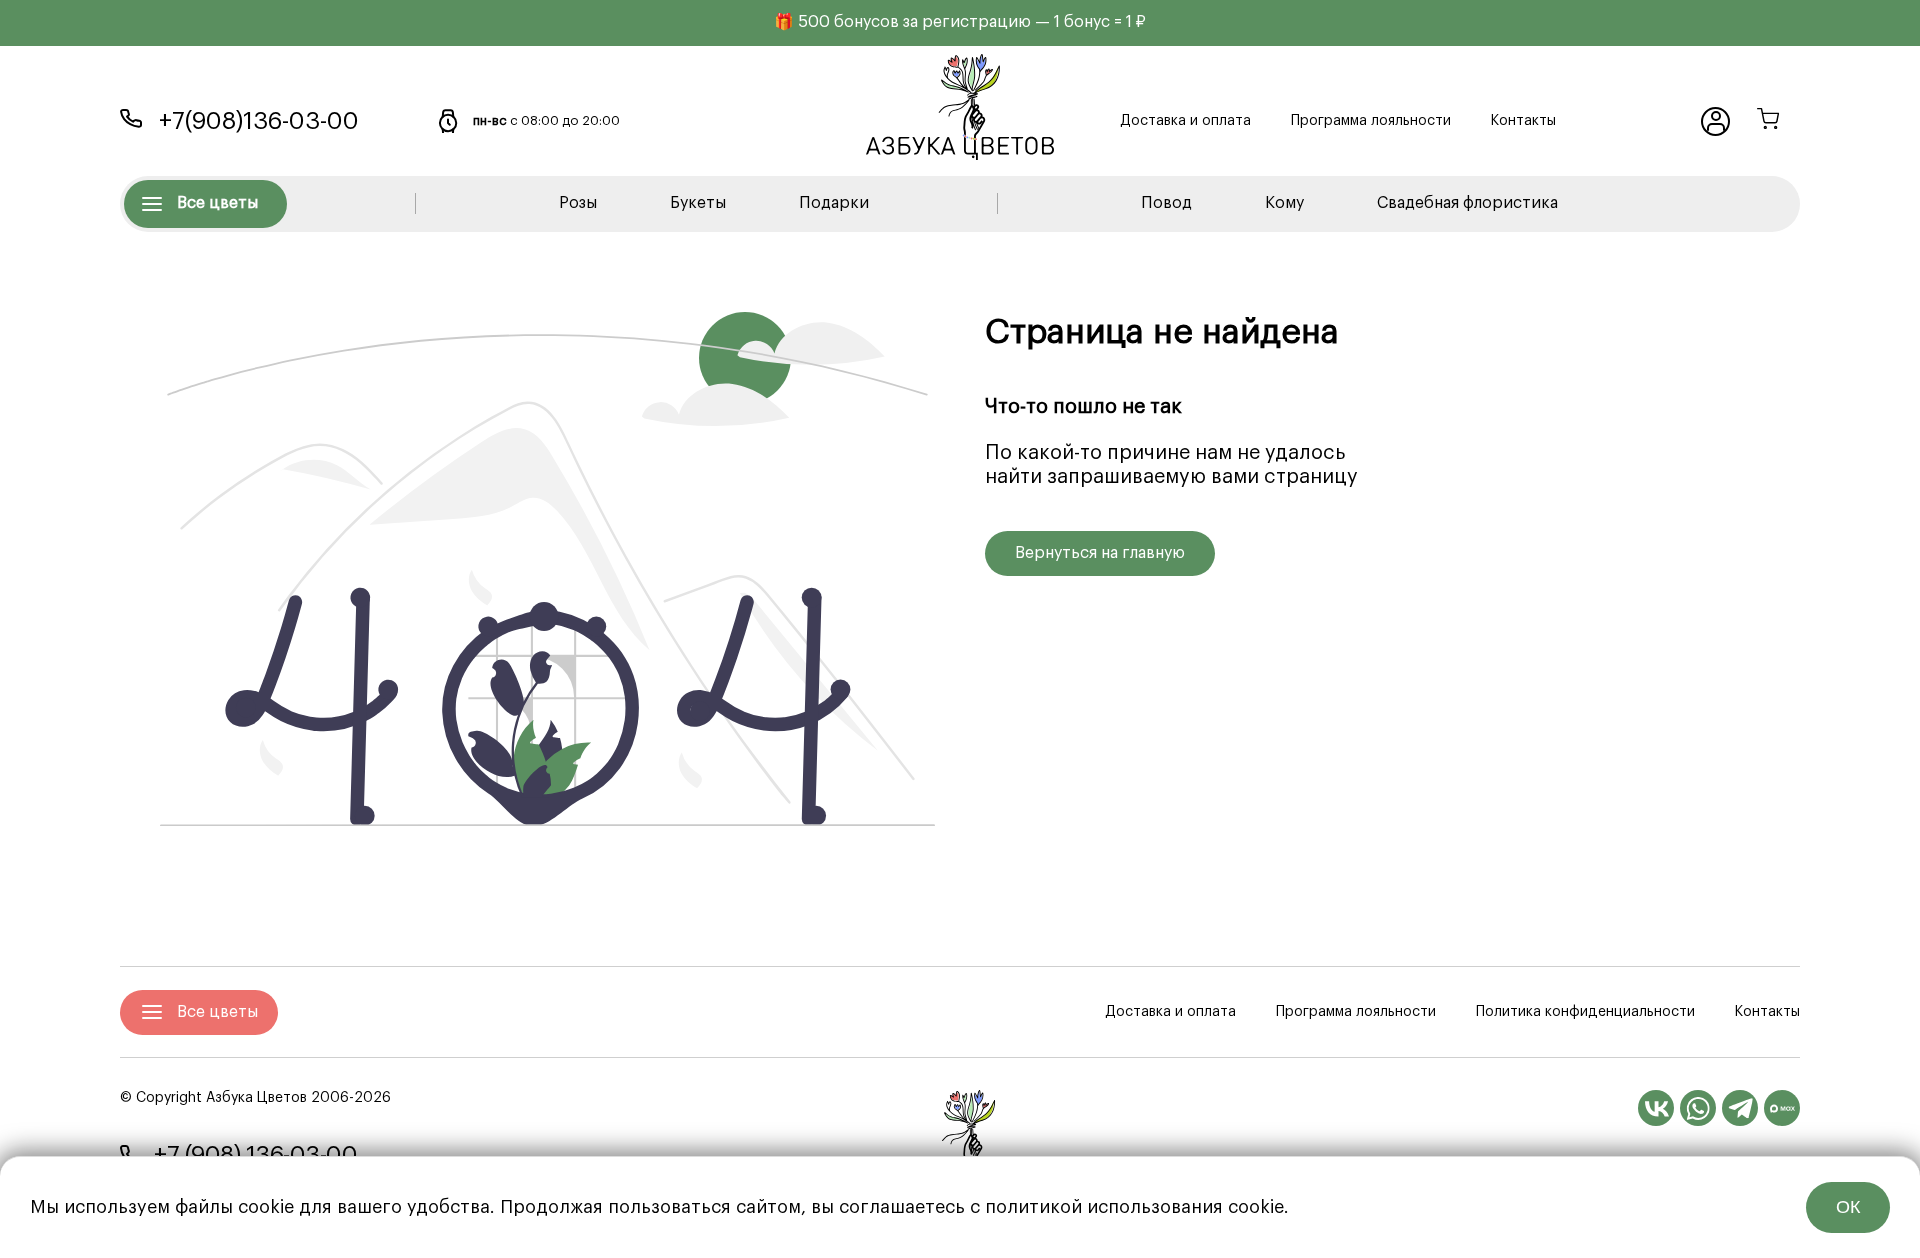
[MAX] (1782, 1108)
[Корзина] (1768, 121)
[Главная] (960, 1136)
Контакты (1523, 121)
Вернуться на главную (1100, 553)
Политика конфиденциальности (1585, 1012)
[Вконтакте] (1656, 1108)
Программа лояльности (1371, 121)
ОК (1848, 1207)
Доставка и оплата (1185, 121)
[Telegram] (1740, 1108)
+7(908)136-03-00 (259, 121)
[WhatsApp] (1698, 1108)
